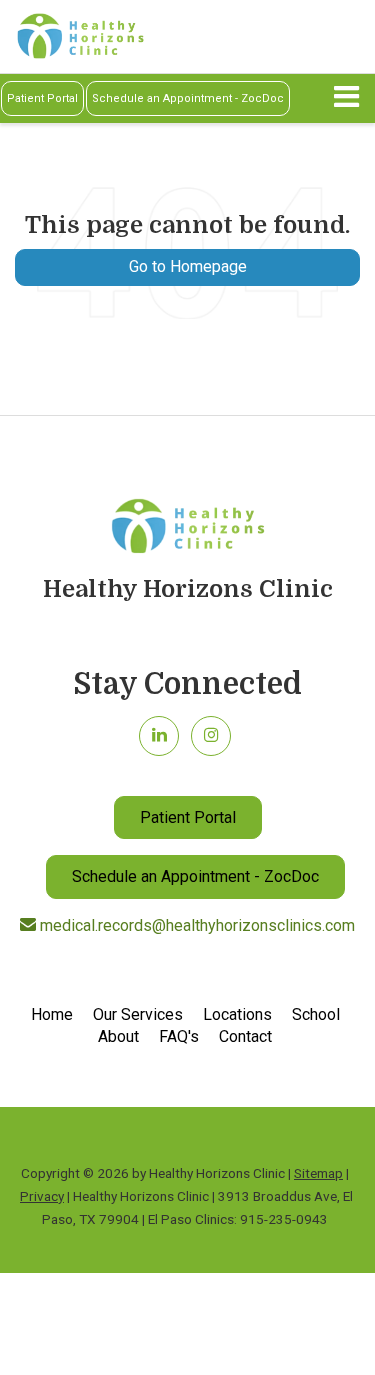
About (118, 1036)
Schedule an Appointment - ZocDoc (188, 98)
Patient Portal (42, 98)
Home (52, 1014)
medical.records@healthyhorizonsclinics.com (195, 925)
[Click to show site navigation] (346, 98)
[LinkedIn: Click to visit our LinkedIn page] (159, 734)
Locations (237, 1014)
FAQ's (179, 1036)
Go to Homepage (188, 266)
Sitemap (318, 1173)
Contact (245, 1036)
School (316, 1014)
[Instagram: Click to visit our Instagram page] (211, 734)
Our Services (138, 1014)
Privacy (42, 1196)
